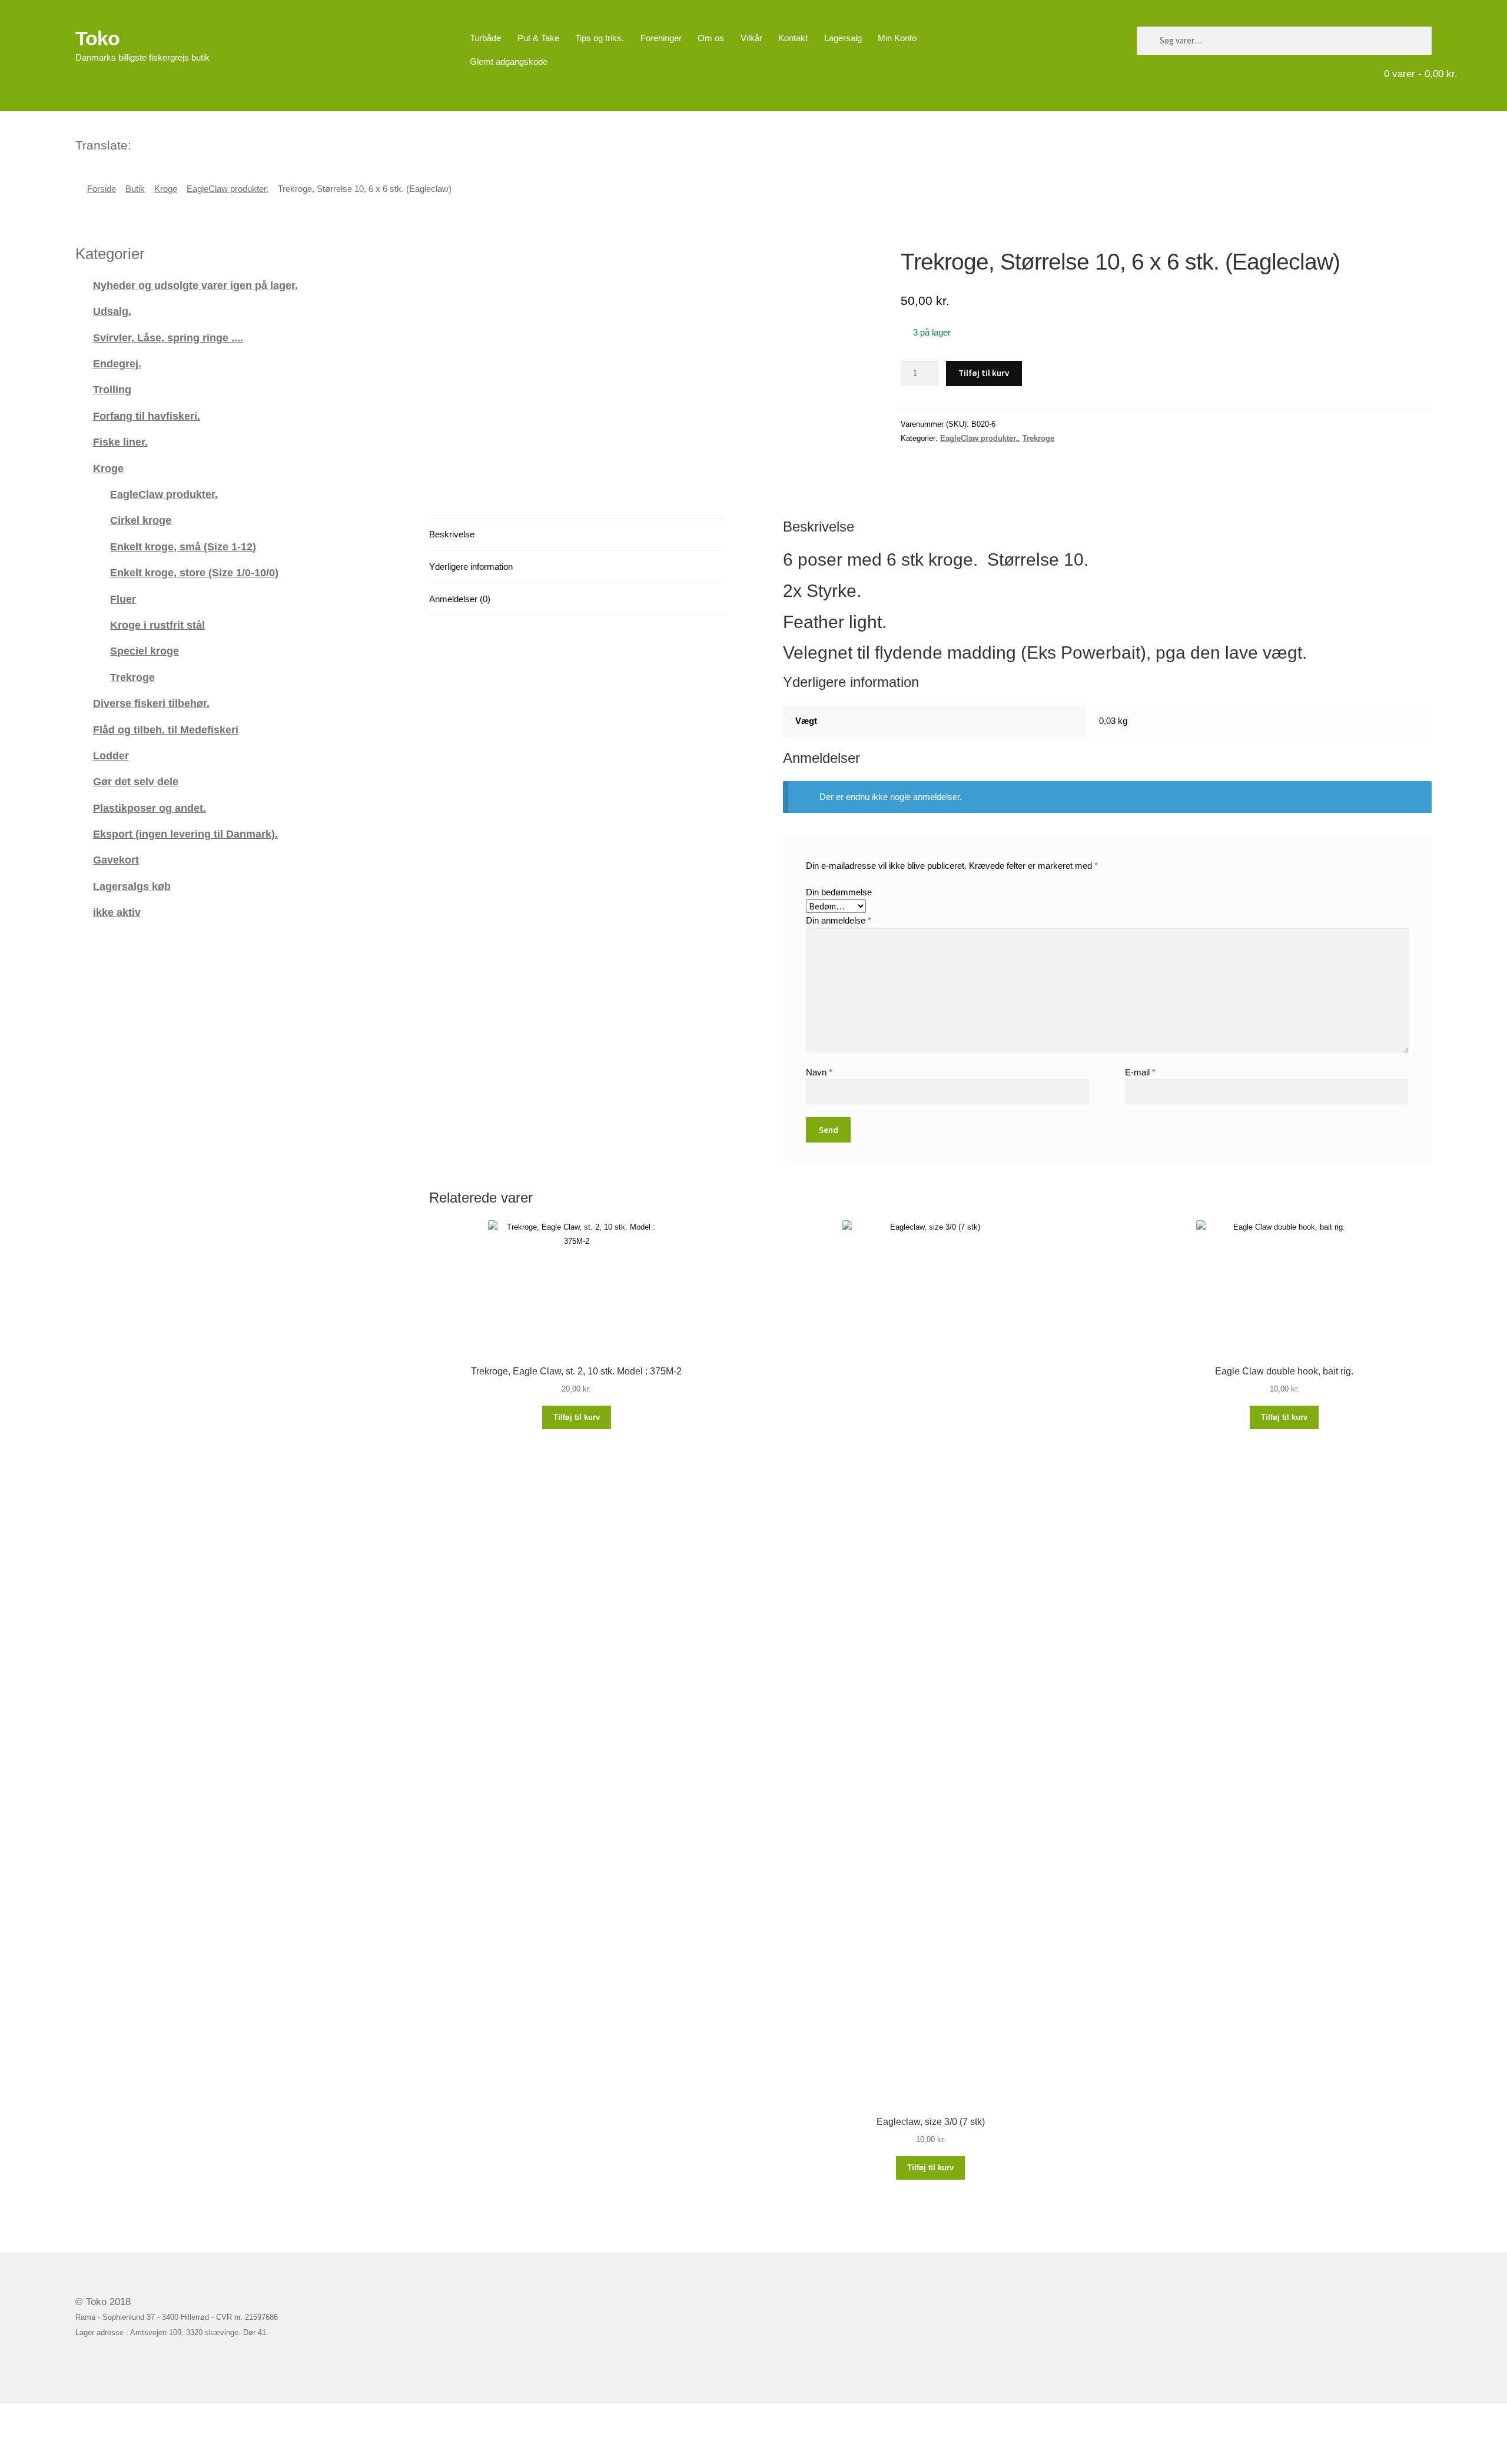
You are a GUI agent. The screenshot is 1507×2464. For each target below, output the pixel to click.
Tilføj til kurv (984, 373)
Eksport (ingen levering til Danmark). (185, 834)
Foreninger (661, 38)
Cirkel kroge (141, 520)
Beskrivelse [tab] (452, 534)
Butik (135, 189)
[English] (157, 144)
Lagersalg (843, 38)
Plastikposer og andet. (150, 808)
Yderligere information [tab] (471, 567)
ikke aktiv (117, 912)
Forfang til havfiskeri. (147, 416)
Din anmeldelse (839, 920)
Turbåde (485, 38)
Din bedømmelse (839, 892)
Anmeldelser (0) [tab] (460, 599)
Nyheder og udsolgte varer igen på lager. (195, 285)
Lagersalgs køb (132, 886)
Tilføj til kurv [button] (577, 1417)
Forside (102, 189)
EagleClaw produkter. (228, 189)
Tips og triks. (600, 38)
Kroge (166, 189)
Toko (97, 38)
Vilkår (751, 38)
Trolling (112, 389)
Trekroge (1038, 438)
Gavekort (116, 860)
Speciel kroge (145, 651)
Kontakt (793, 38)
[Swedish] (187, 144)
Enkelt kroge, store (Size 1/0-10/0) (194, 572)
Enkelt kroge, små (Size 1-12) (183, 547)
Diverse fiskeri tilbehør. (151, 703)
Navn (819, 1072)
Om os (711, 38)
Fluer (123, 599)
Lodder (111, 756)
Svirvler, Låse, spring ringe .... (168, 338)
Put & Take (538, 38)
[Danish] (141, 144)
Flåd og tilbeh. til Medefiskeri (166, 730)
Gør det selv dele (136, 781)
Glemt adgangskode (509, 62)
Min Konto (897, 38)
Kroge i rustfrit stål (157, 625)
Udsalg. (112, 311)
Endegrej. (117, 363)
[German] (172, 144)
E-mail (1140, 1072)
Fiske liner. (120, 442)
